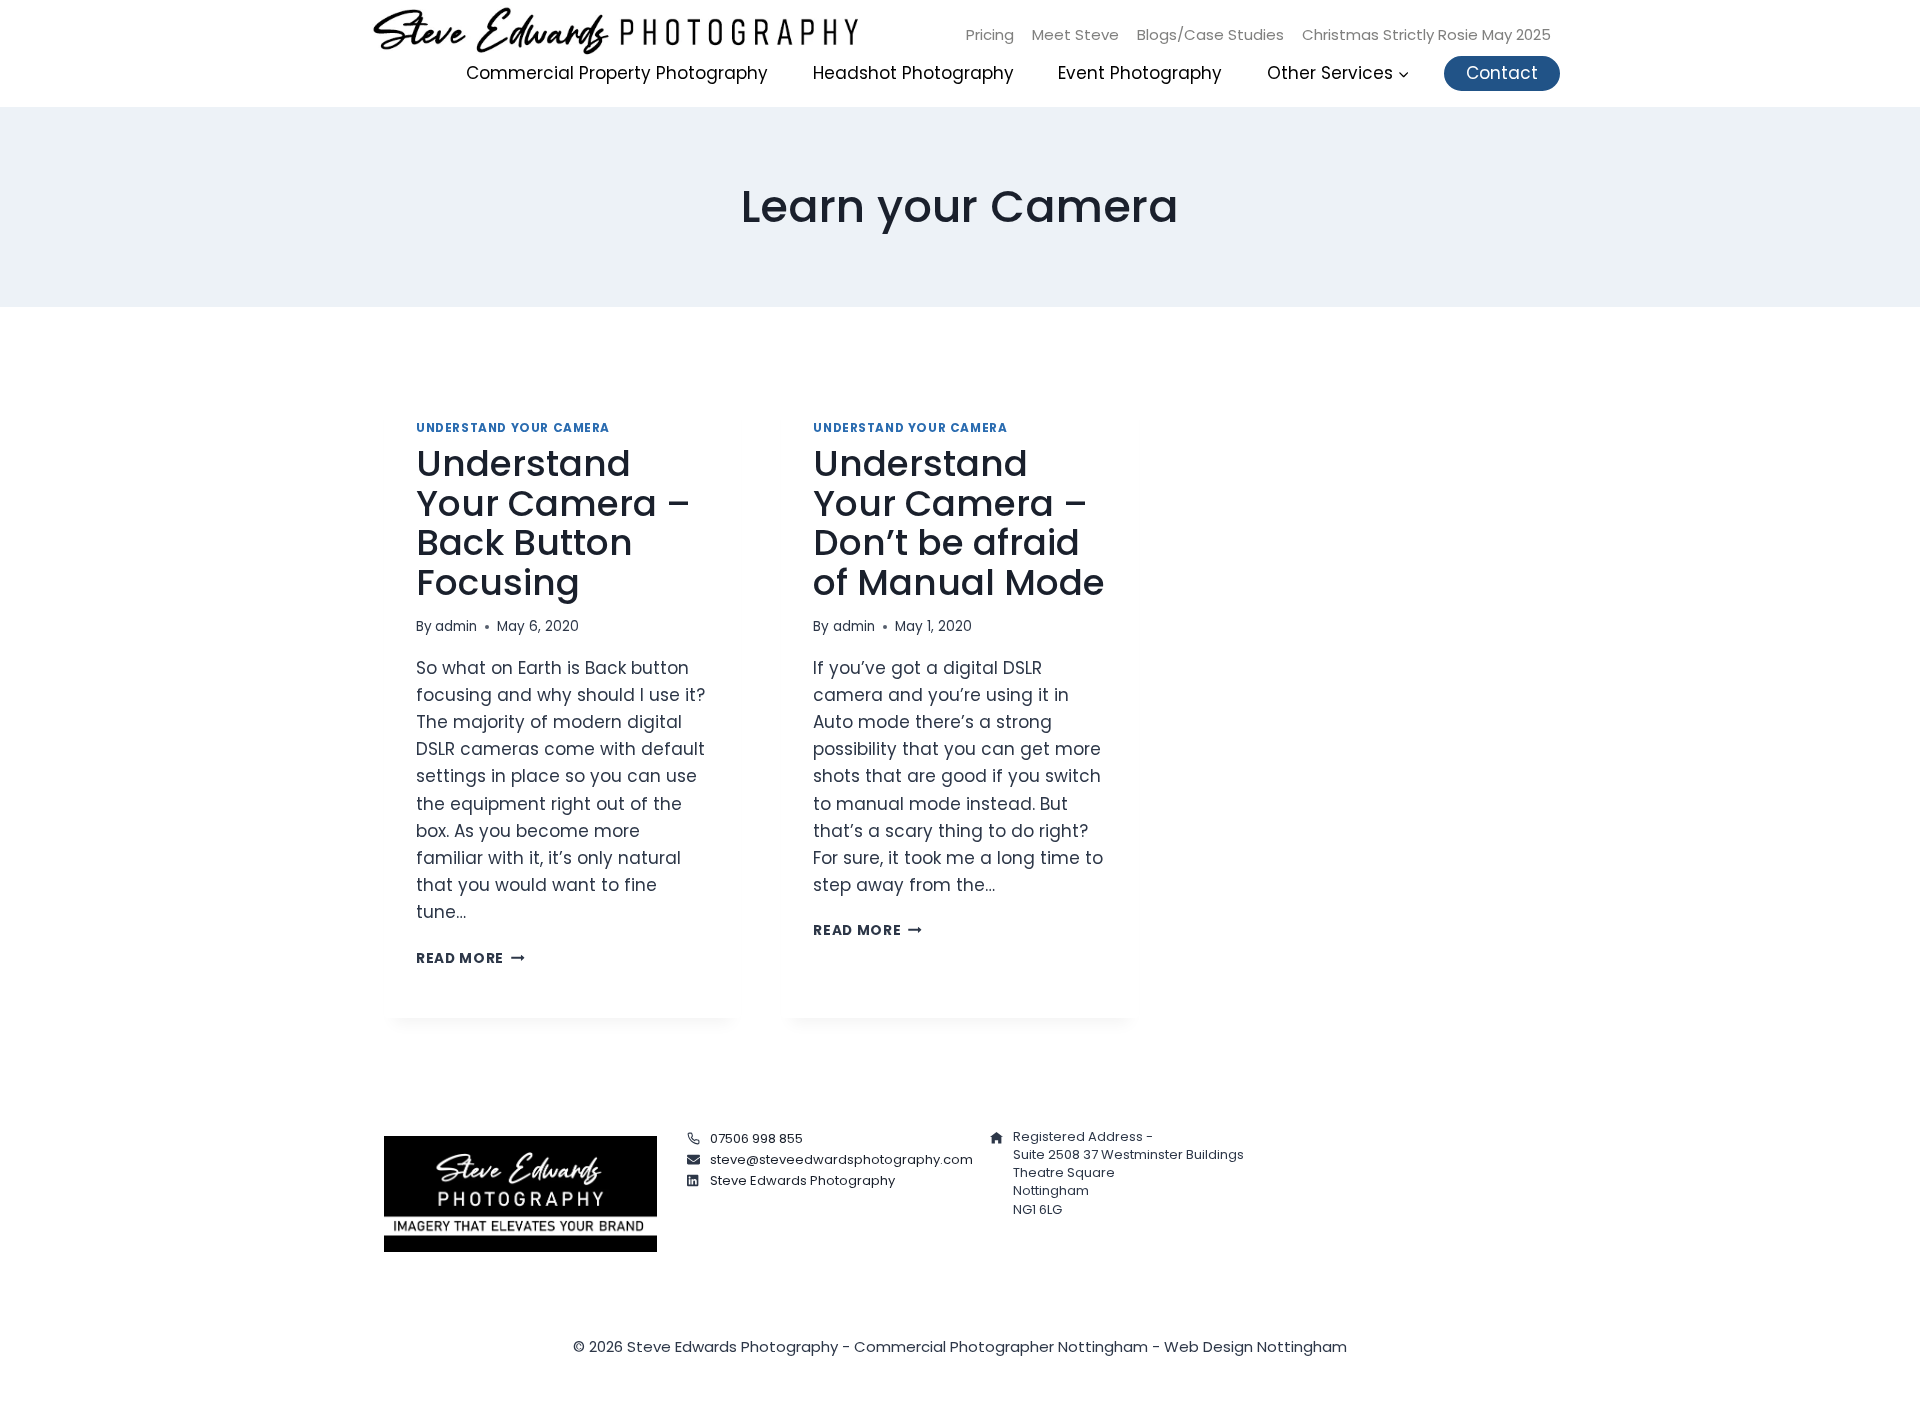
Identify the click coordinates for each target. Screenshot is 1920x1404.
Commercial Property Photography (617, 73)
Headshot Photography (913, 73)
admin (456, 626)
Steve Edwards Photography (802, 1180)
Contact (1502, 73)
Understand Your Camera (513, 428)
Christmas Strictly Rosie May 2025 (1426, 34)
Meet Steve (1075, 34)
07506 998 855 (756, 1138)
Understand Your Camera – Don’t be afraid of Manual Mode (959, 523)
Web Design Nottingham (1255, 1346)
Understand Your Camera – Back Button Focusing (553, 523)
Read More (470, 958)
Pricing (990, 34)
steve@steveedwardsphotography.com (841, 1159)
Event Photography (1140, 73)
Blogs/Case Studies (1210, 34)
